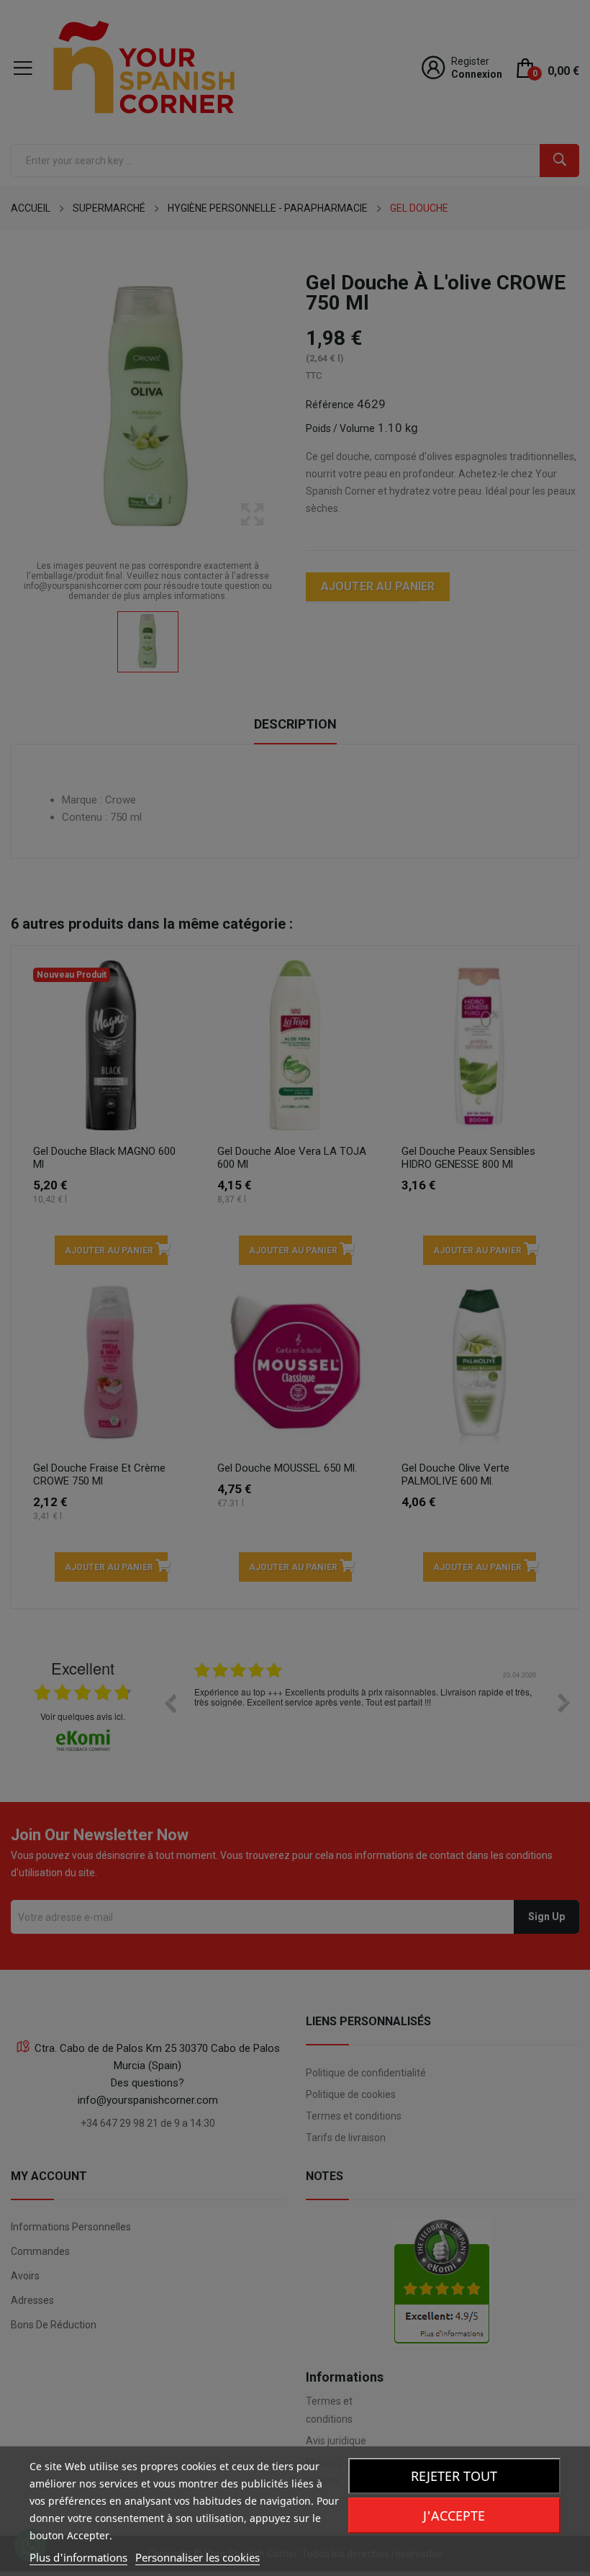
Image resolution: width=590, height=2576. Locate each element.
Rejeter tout (454, 2476)
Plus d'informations (78, 2557)
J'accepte (454, 2516)
